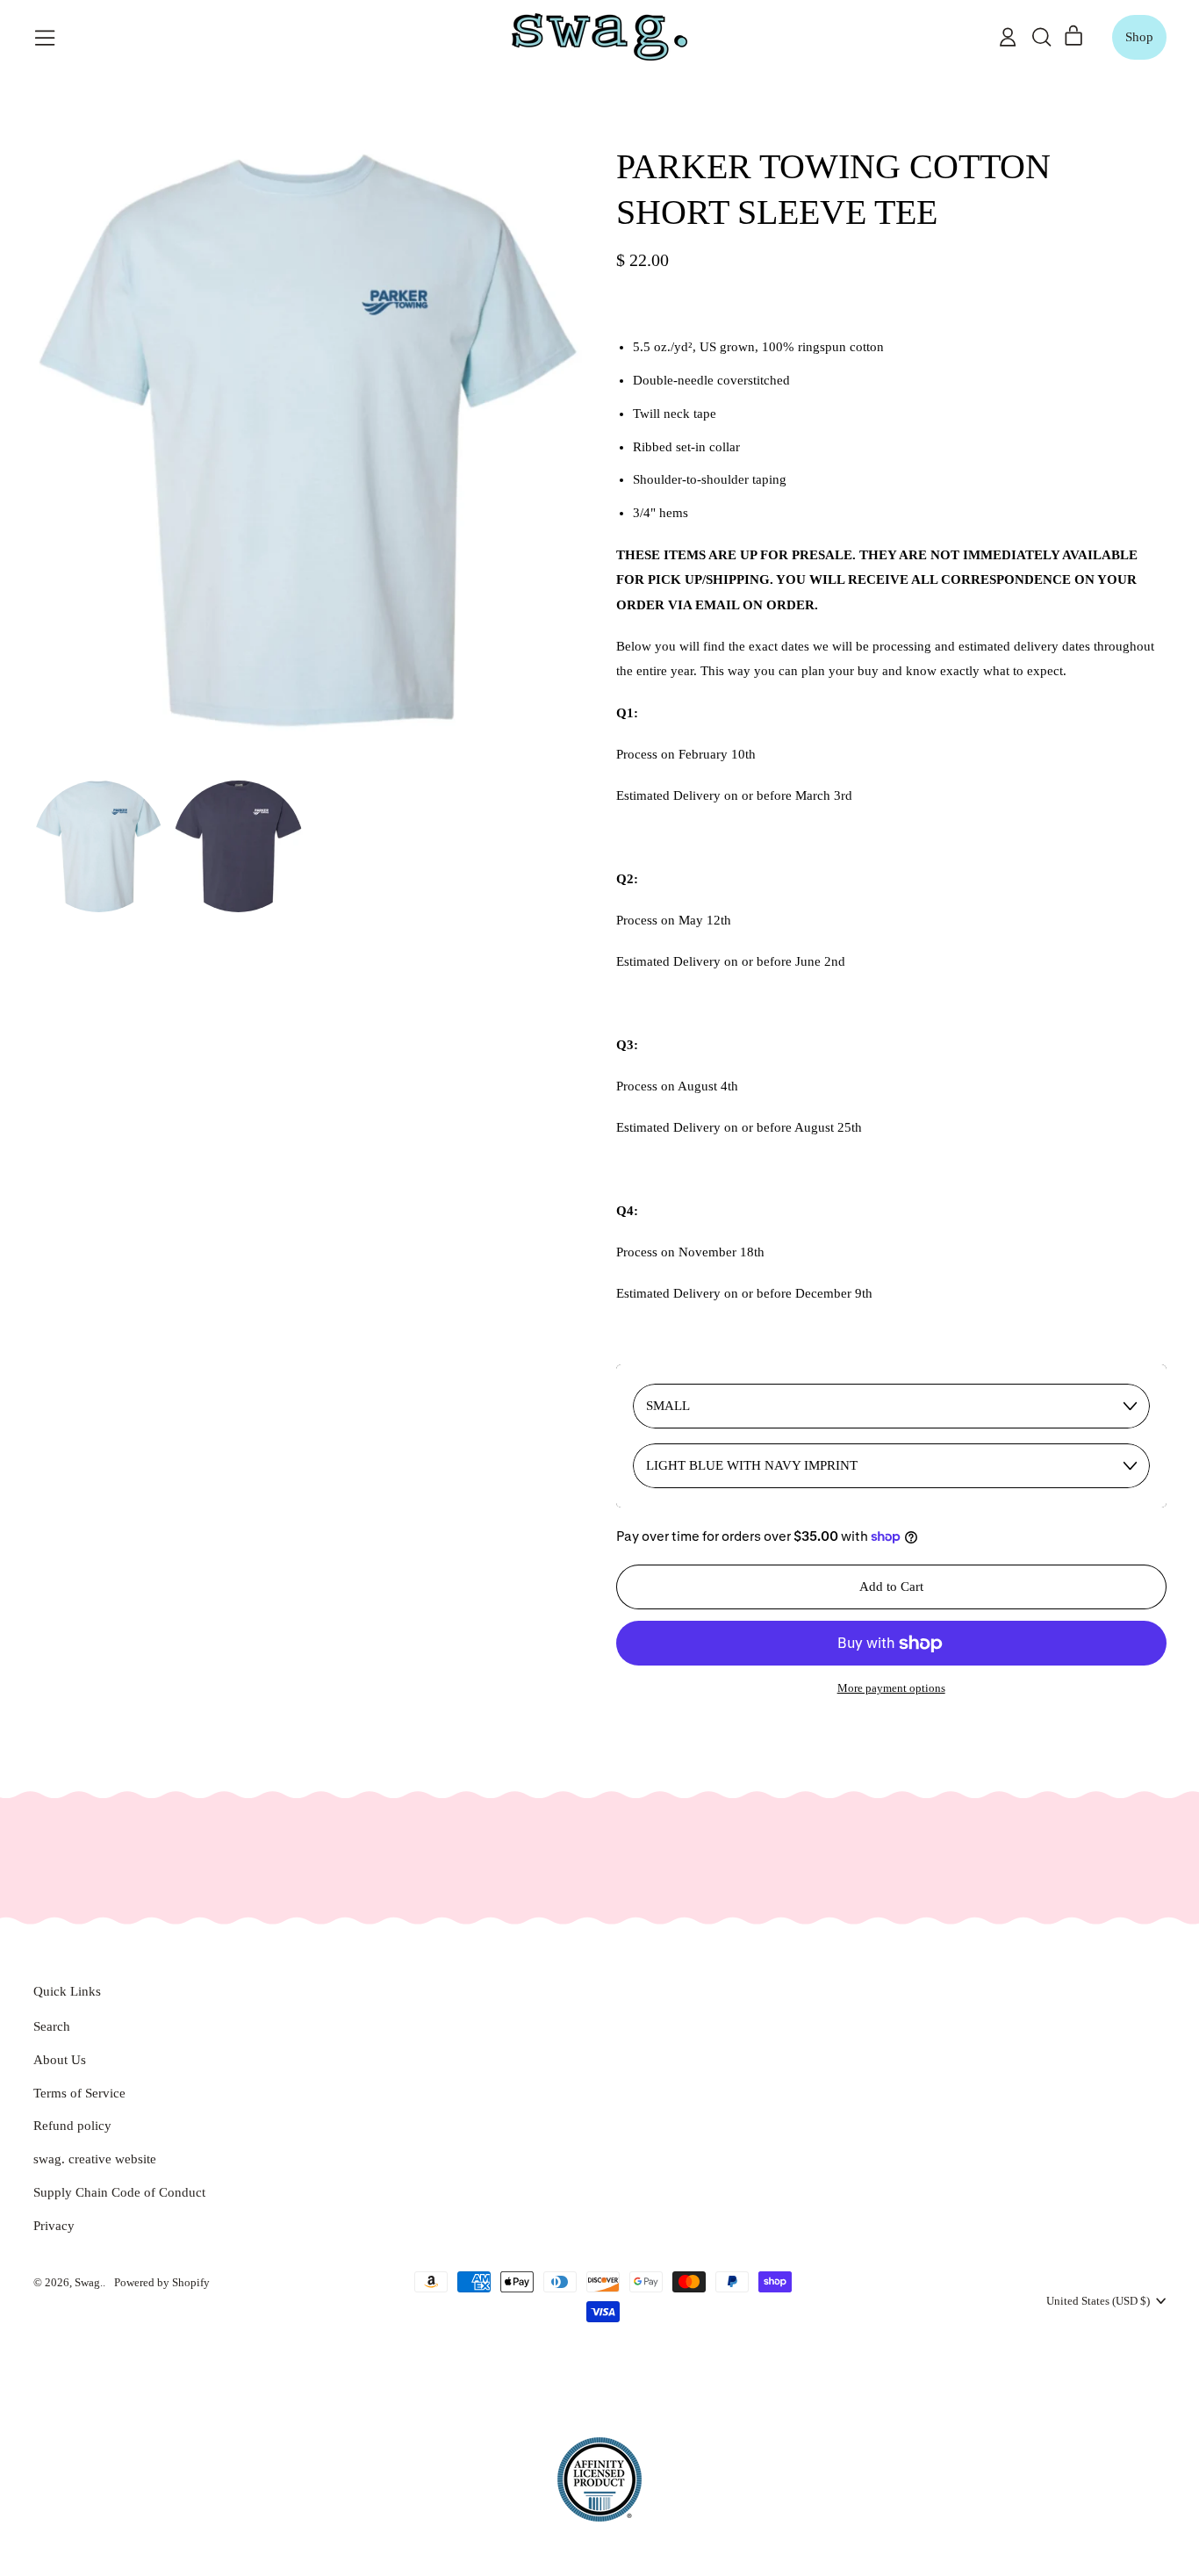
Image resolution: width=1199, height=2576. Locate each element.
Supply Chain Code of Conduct (119, 2192)
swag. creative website (95, 2159)
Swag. (89, 2282)
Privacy (54, 2226)
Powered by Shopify (162, 2282)
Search (52, 2026)
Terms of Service (79, 2093)
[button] (1041, 37)
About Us (60, 2060)
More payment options (891, 1688)
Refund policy (72, 2126)
